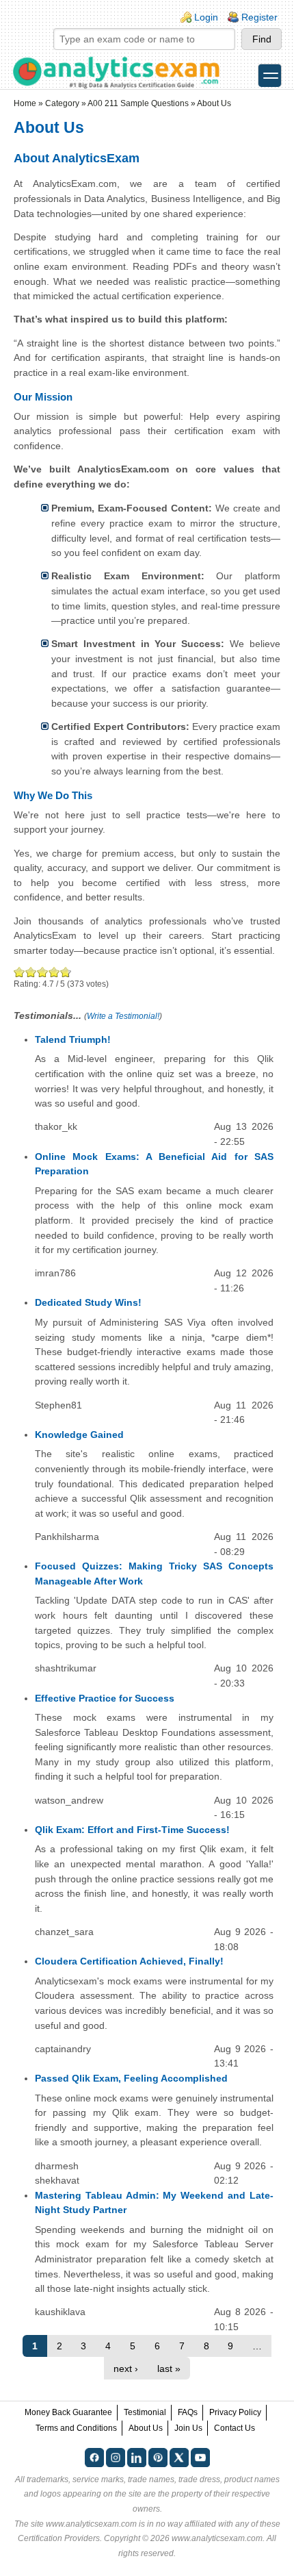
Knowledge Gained (79, 1435)
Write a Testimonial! (123, 1016)
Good (43, 972)
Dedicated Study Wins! (88, 1302)
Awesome (64, 972)
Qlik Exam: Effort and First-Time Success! (132, 1830)
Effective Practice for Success (105, 1698)
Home (25, 103)
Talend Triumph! (73, 1039)
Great (54, 972)
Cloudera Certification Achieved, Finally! (129, 1961)
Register (259, 17)
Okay (31, 972)
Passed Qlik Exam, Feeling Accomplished (131, 2078)
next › (126, 2369)
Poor (19, 972)
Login (206, 17)
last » (169, 2369)
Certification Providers (59, 2538)
